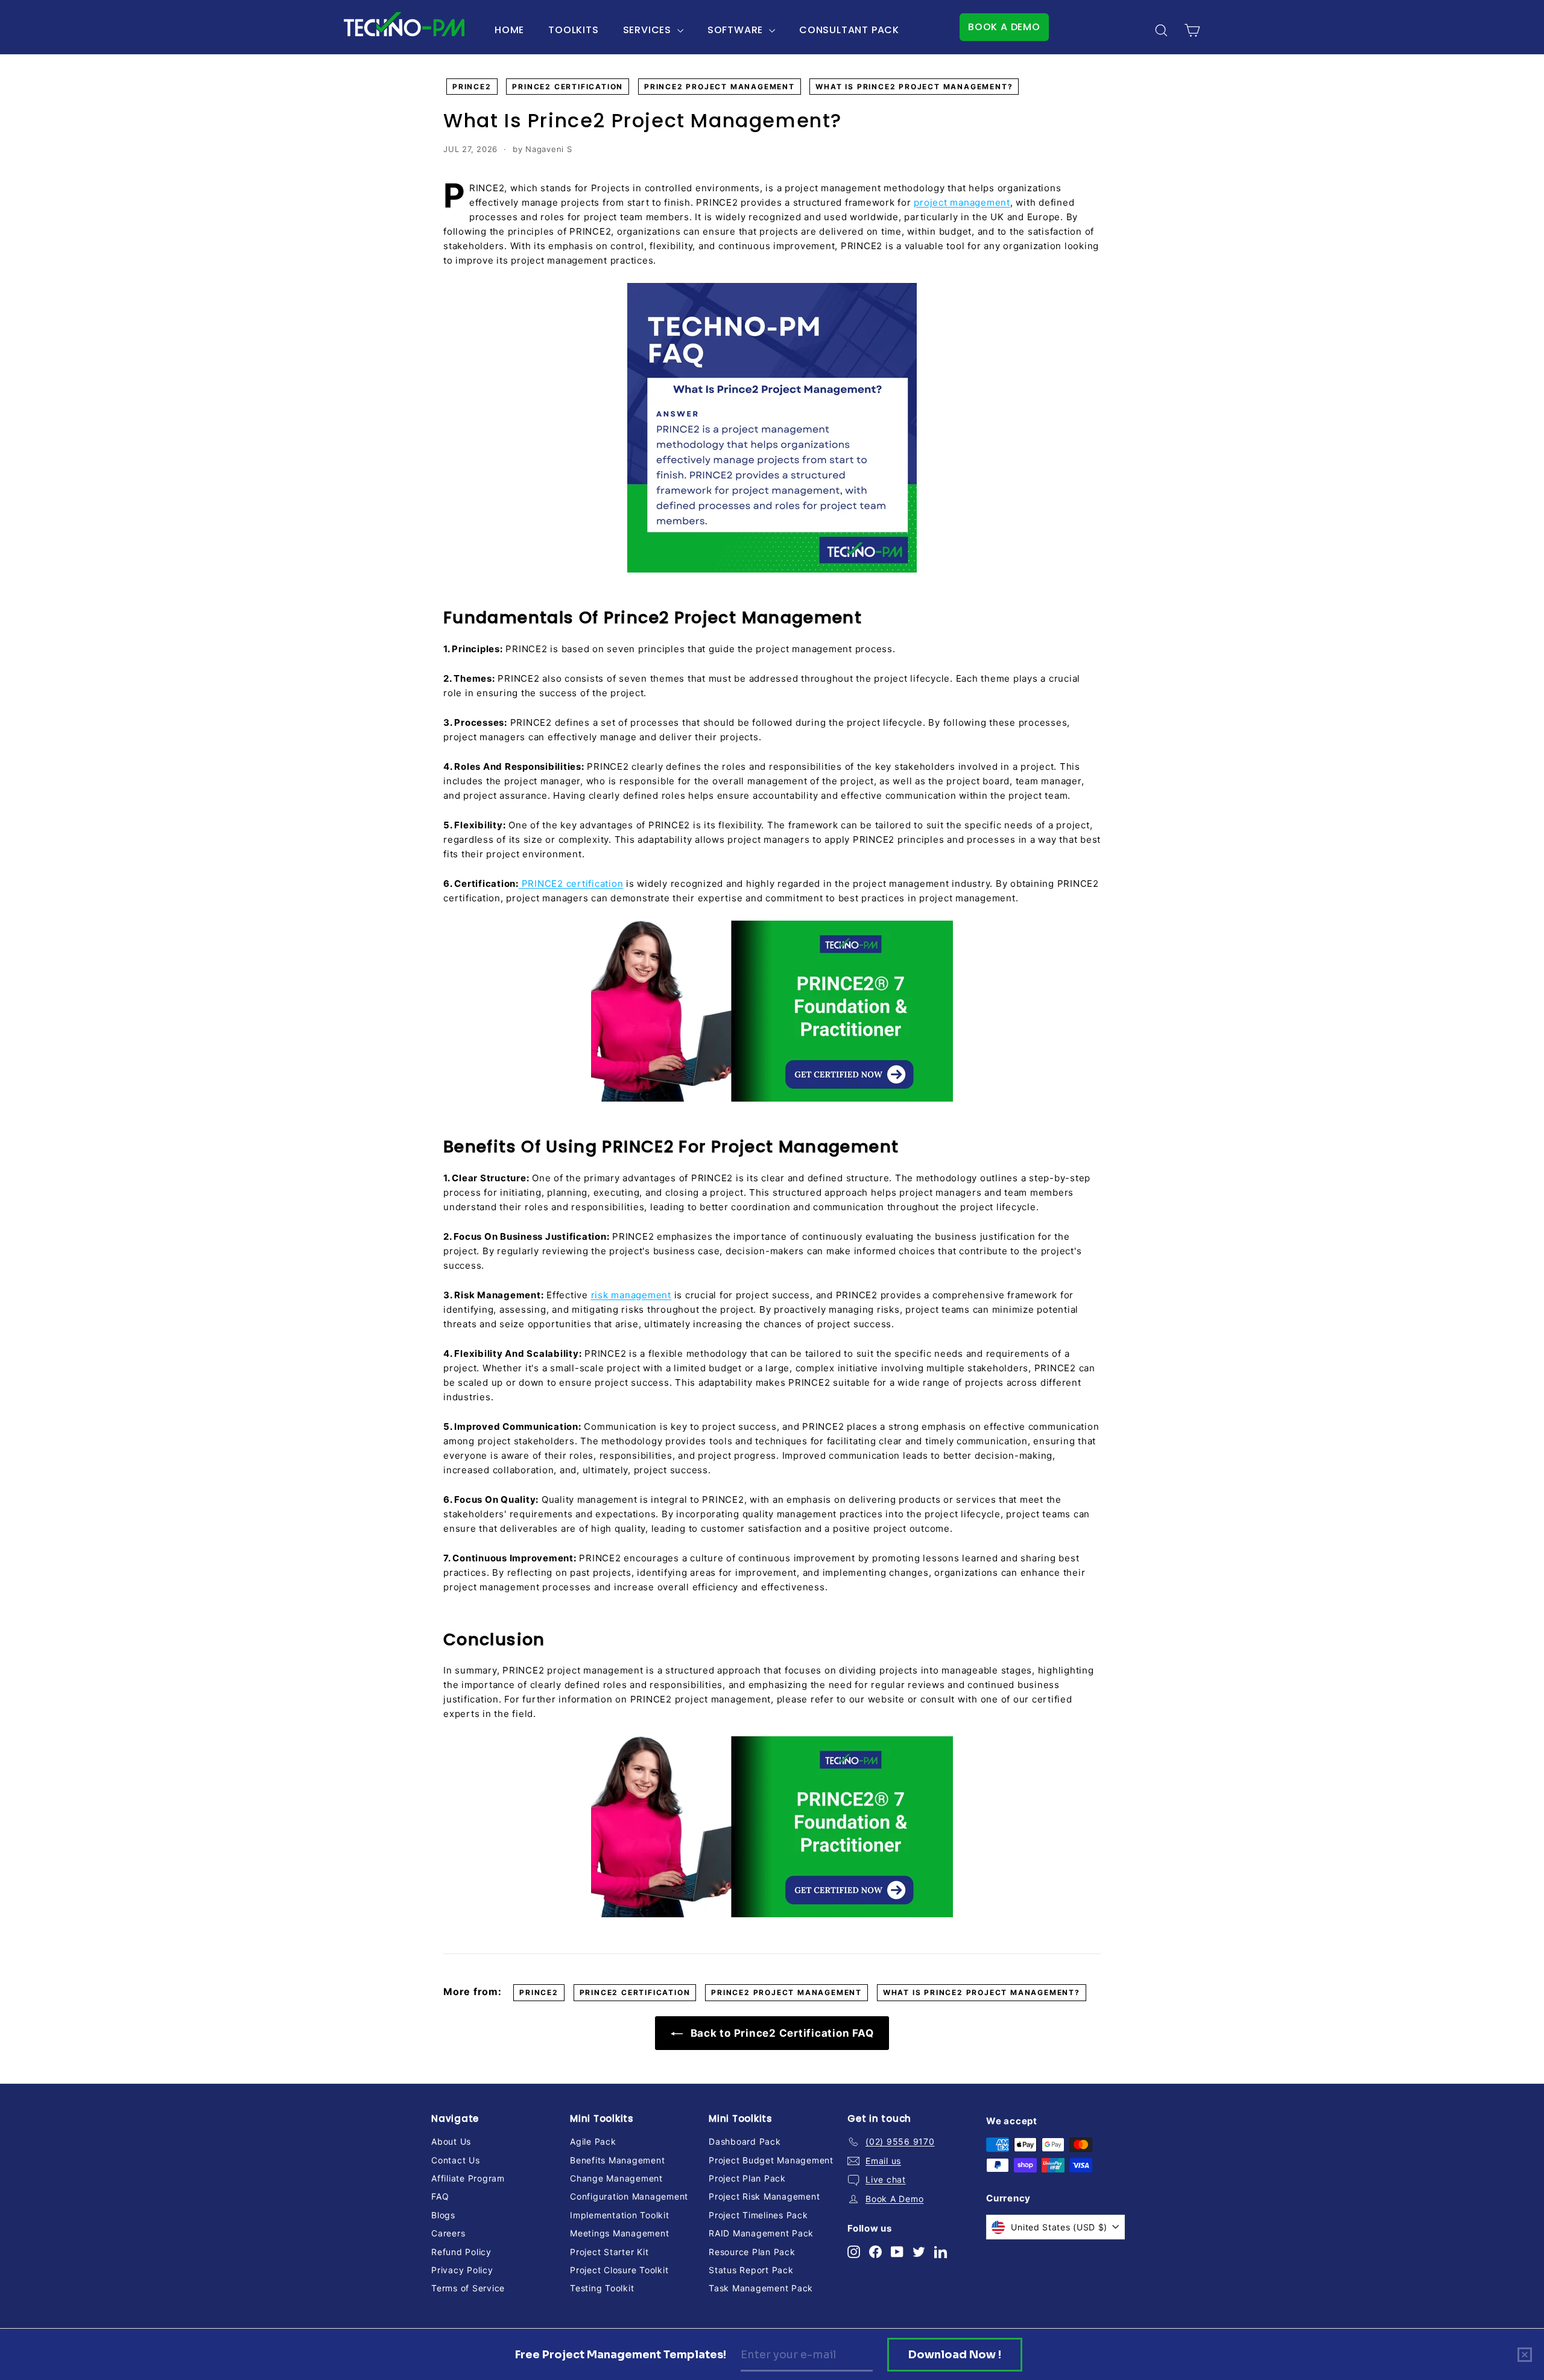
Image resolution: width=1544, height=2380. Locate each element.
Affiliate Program (468, 2178)
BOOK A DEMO (1004, 27)
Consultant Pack (849, 30)
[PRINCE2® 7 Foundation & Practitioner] (772, 1011)
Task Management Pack (761, 2288)
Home (509, 30)
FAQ (440, 2196)
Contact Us (456, 2160)
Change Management (616, 2178)
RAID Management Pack (761, 2233)
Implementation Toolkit (620, 2215)
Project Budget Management (771, 2160)
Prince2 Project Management (720, 87)
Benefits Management (617, 2160)
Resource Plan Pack (752, 2252)
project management (962, 202)
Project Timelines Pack (758, 2215)
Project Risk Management (764, 2196)
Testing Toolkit (602, 2288)
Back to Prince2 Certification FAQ (781, 2033)
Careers (448, 2233)
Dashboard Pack (745, 2141)
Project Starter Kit (609, 2252)
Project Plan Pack (747, 2178)
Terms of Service (468, 2288)
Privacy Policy (462, 2270)
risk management (631, 1295)
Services (649, 30)
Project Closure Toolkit (619, 2270)
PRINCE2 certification (571, 884)
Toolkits (573, 30)
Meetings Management (619, 2233)
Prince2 (472, 87)
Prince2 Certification (568, 87)
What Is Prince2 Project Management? (914, 87)
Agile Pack (593, 2141)
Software (737, 30)
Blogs (443, 2215)
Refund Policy (461, 2252)
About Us (451, 2141)
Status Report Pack (751, 2270)
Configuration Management (629, 2196)
